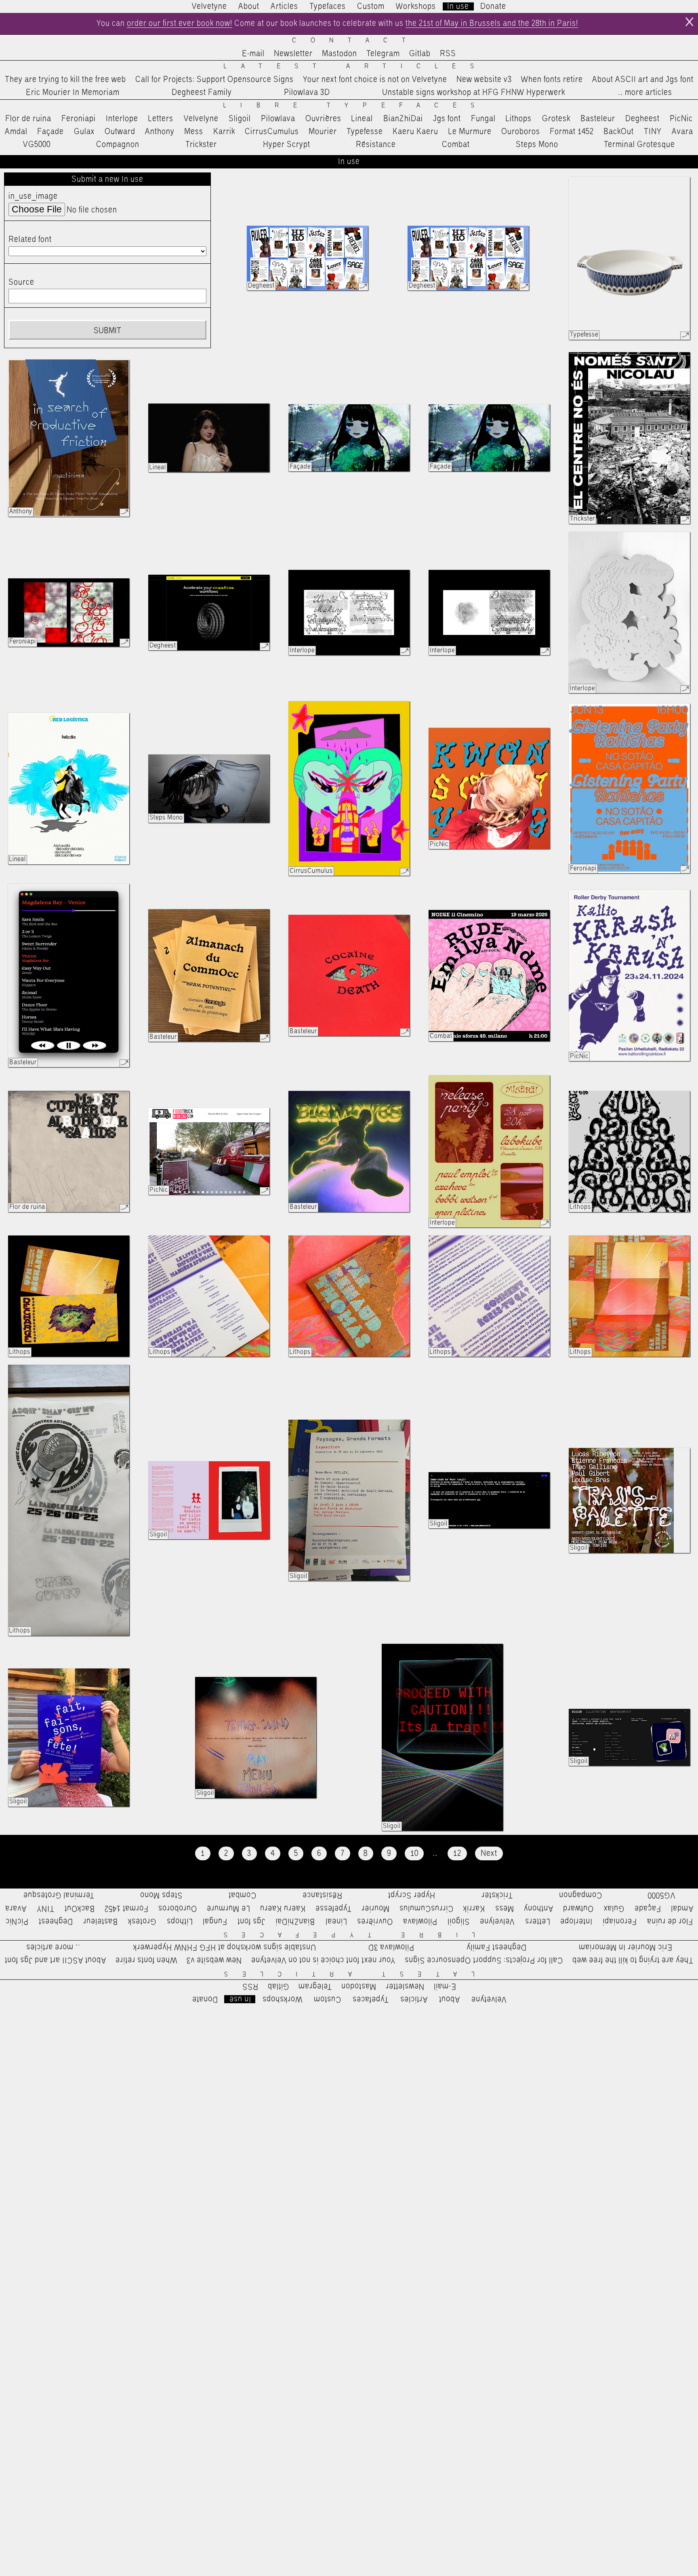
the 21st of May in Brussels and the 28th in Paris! (492, 23)
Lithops (519, 119)
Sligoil (240, 119)
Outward (120, 132)
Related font (30, 240)
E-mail (253, 54)
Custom (371, 6)
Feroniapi (79, 119)
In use (458, 6)
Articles (284, 6)
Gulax (84, 132)
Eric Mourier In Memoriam (73, 92)
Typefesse (365, 132)
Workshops (416, 6)
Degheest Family (202, 92)
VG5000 (37, 145)
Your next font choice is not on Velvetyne (375, 80)
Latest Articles (356, 66)
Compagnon (118, 145)
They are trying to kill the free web (65, 80)
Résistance (376, 145)
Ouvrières (323, 119)
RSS (448, 54)
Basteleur (598, 119)
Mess (194, 132)
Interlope (122, 119)
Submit (107, 331)
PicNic (681, 119)
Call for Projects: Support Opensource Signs (214, 80)
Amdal (16, 132)
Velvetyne (209, 6)
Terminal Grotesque (639, 145)
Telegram (383, 54)
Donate (493, 6)
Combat (456, 145)
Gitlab (420, 54)
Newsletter (293, 54)
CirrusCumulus (272, 132)
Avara (682, 132)
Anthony (160, 132)
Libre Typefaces (356, 106)
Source (21, 282)
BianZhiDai (403, 119)
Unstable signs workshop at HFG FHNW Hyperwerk (474, 92)
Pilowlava (278, 119)
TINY (653, 132)
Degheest (642, 119)
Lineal (362, 119)
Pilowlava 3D (307, 92)
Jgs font (447, 119)
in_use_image (33, 196)
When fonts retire (552, 80)
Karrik (224, 132)
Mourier (323, 132)
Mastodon (340, 54)
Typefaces (328, 6)
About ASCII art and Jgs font (643, 80)
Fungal (483, 119)
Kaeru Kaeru (415, 132)
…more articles (645, 92)
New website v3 (484, 80)
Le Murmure (470, 132)
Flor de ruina (28, 119)
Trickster (201, 145)
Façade (50, 132)
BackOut (619, 132)
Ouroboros (521, 132)
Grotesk (556, 119)
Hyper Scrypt (287, 145)
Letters (161, 119)
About (249, 6)
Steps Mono (537, 145)
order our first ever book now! (180, 23)
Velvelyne (201, 119)
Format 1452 (572, 132)
